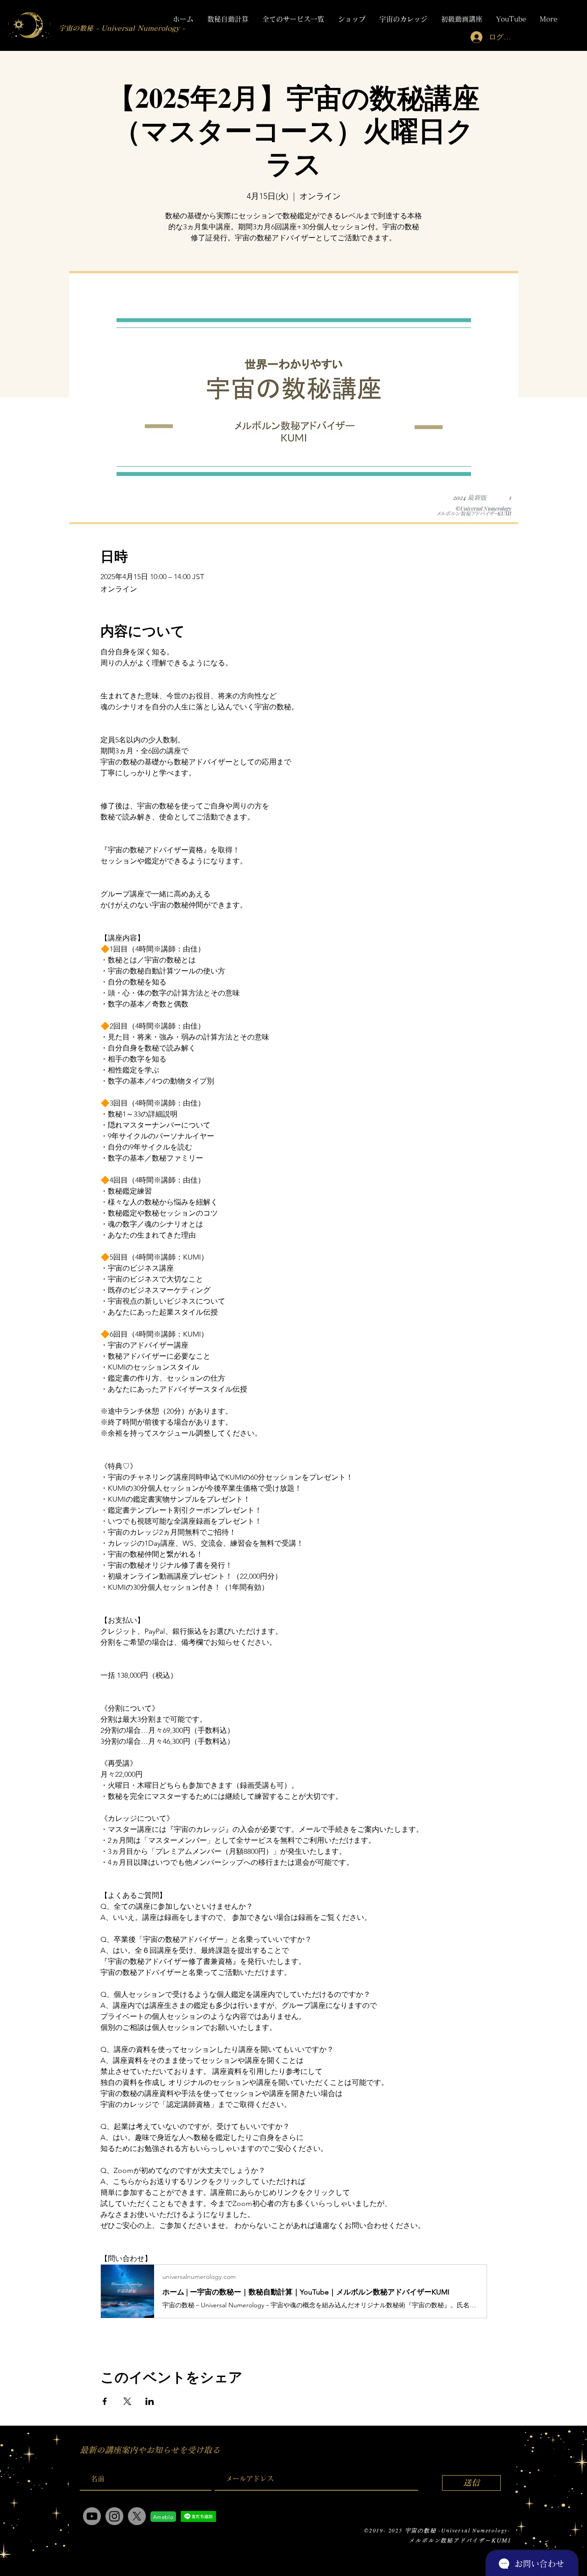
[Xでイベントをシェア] (127, 2401)
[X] (137, 2516)
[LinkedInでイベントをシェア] (150, 2401)
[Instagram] (114, 2516)
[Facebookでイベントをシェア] (105, 2401)
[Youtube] (92, 2516)
